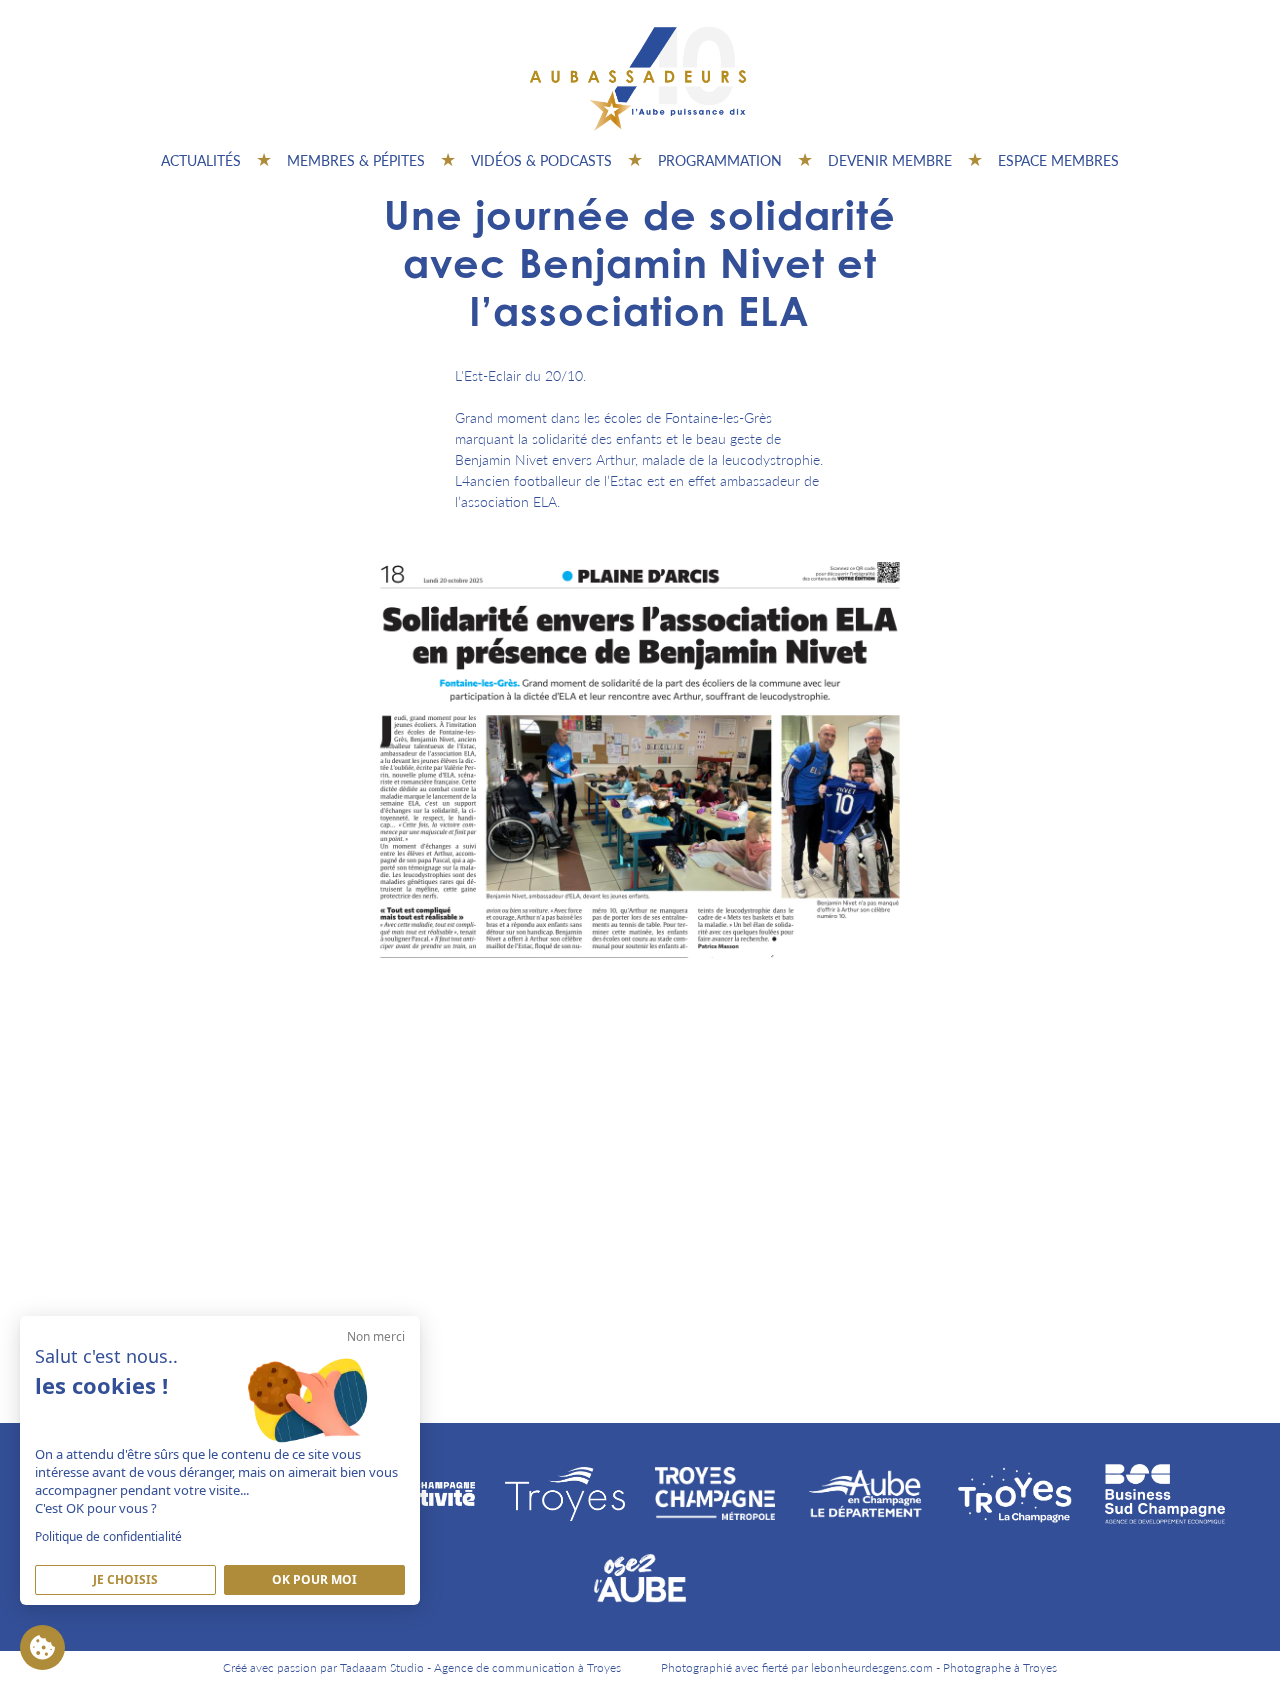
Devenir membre (890, 160)
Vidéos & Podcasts (541, 160)
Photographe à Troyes (1000, 1667)
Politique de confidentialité (108, 1536)
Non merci (376, 1336)
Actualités (201, 160)
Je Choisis (125, 1579)
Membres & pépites (356, 160)
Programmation (720, 160)
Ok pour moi (314, 1579)
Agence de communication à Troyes (527, 1667)
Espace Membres (1058, 160)
